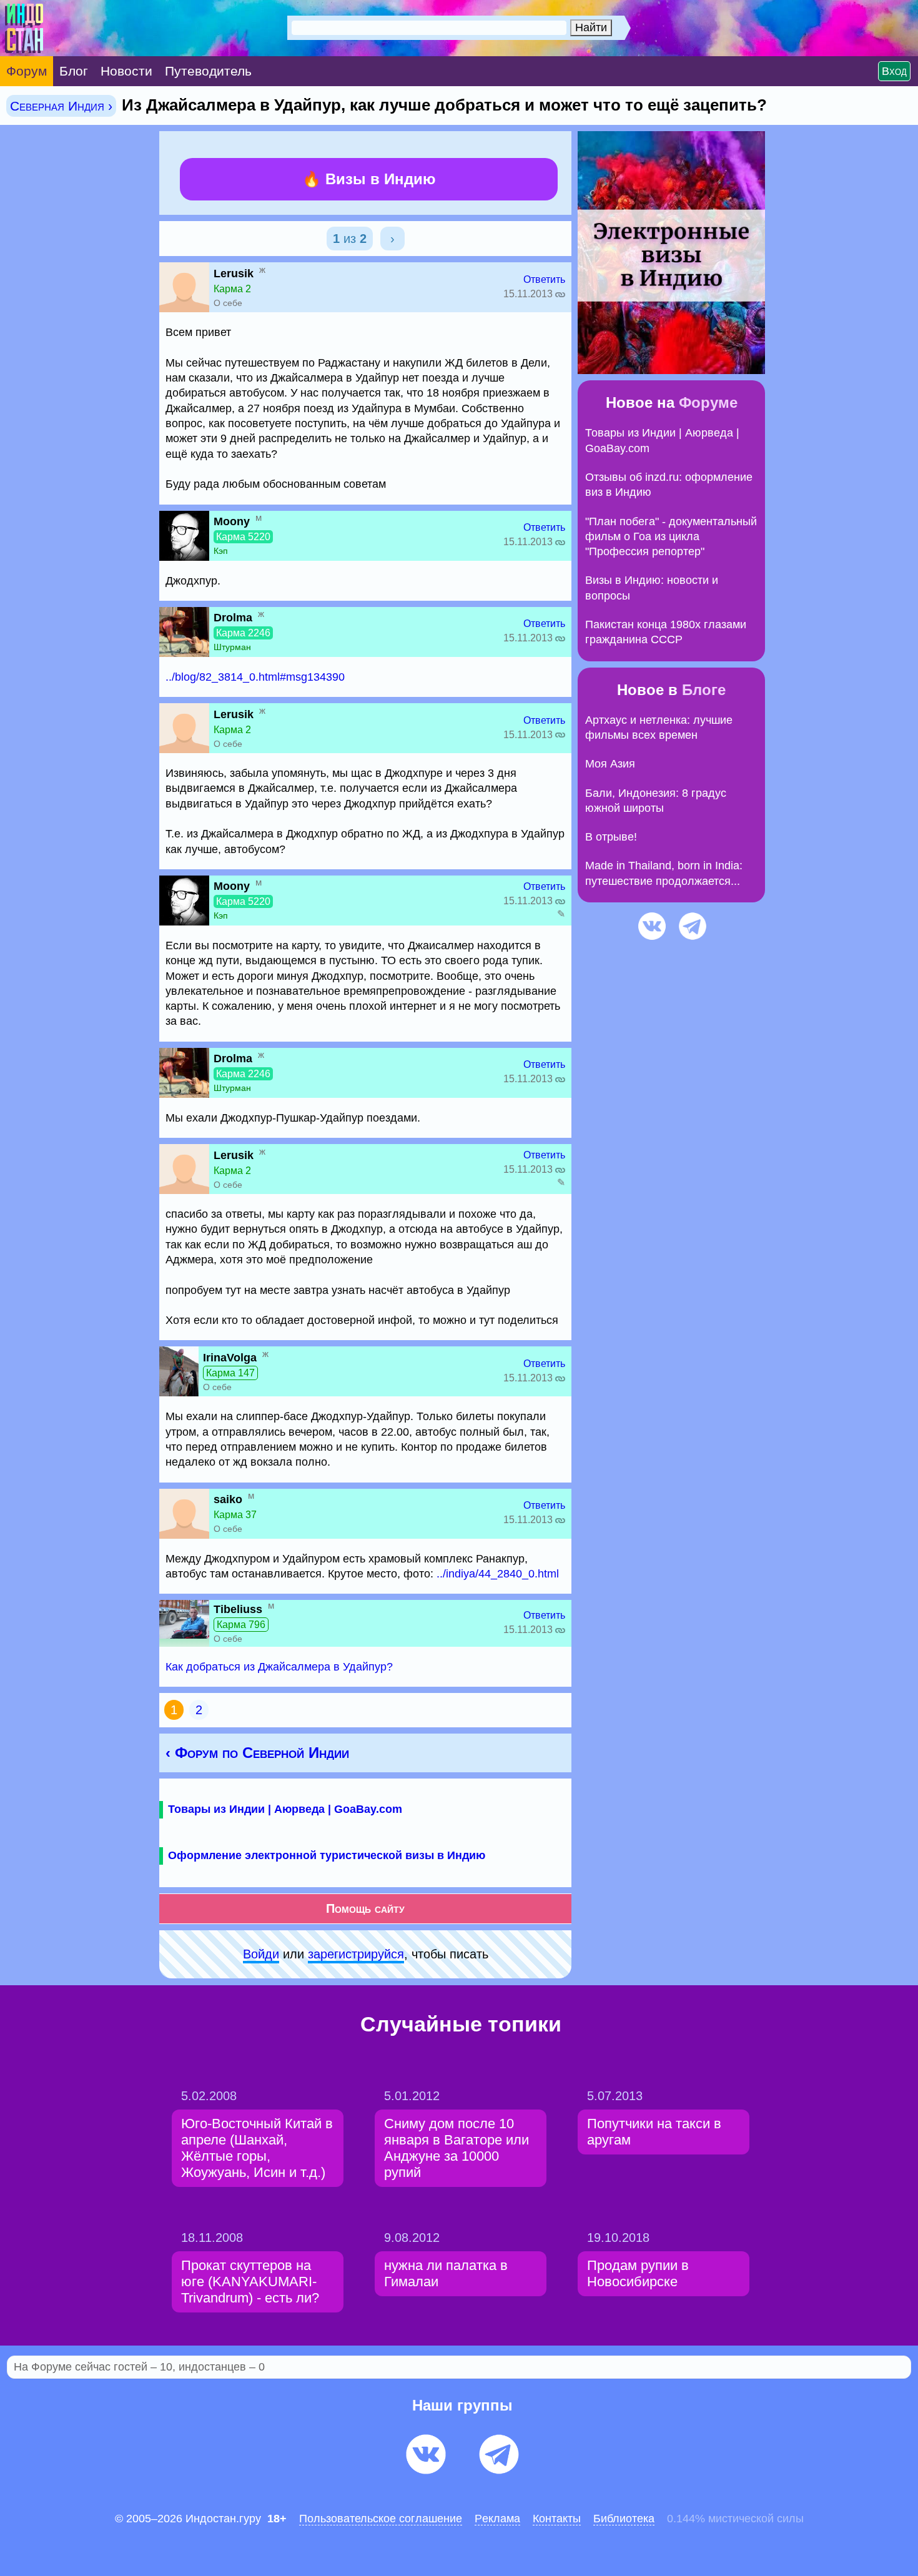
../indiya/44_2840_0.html (498, 1574)
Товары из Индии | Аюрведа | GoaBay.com (285, 1809)
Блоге (704, 690)
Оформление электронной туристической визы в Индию (327, 1855)
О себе (228, 303)
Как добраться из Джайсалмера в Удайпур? (279, 1667)
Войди (261, 1954)
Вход (894, 71)
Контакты (557, 2519)
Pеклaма (497, 2519)
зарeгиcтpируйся (356, 1954)
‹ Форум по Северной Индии (257, 1753)
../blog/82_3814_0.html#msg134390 (255, 677)
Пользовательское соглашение (381, 2519)
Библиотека (624, 2519)
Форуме (708, 402)
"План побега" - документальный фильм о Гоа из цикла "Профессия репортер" (671, 537)
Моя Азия (610, 764)
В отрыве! (611, 837)
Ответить (544, 279)
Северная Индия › (61, 106)
